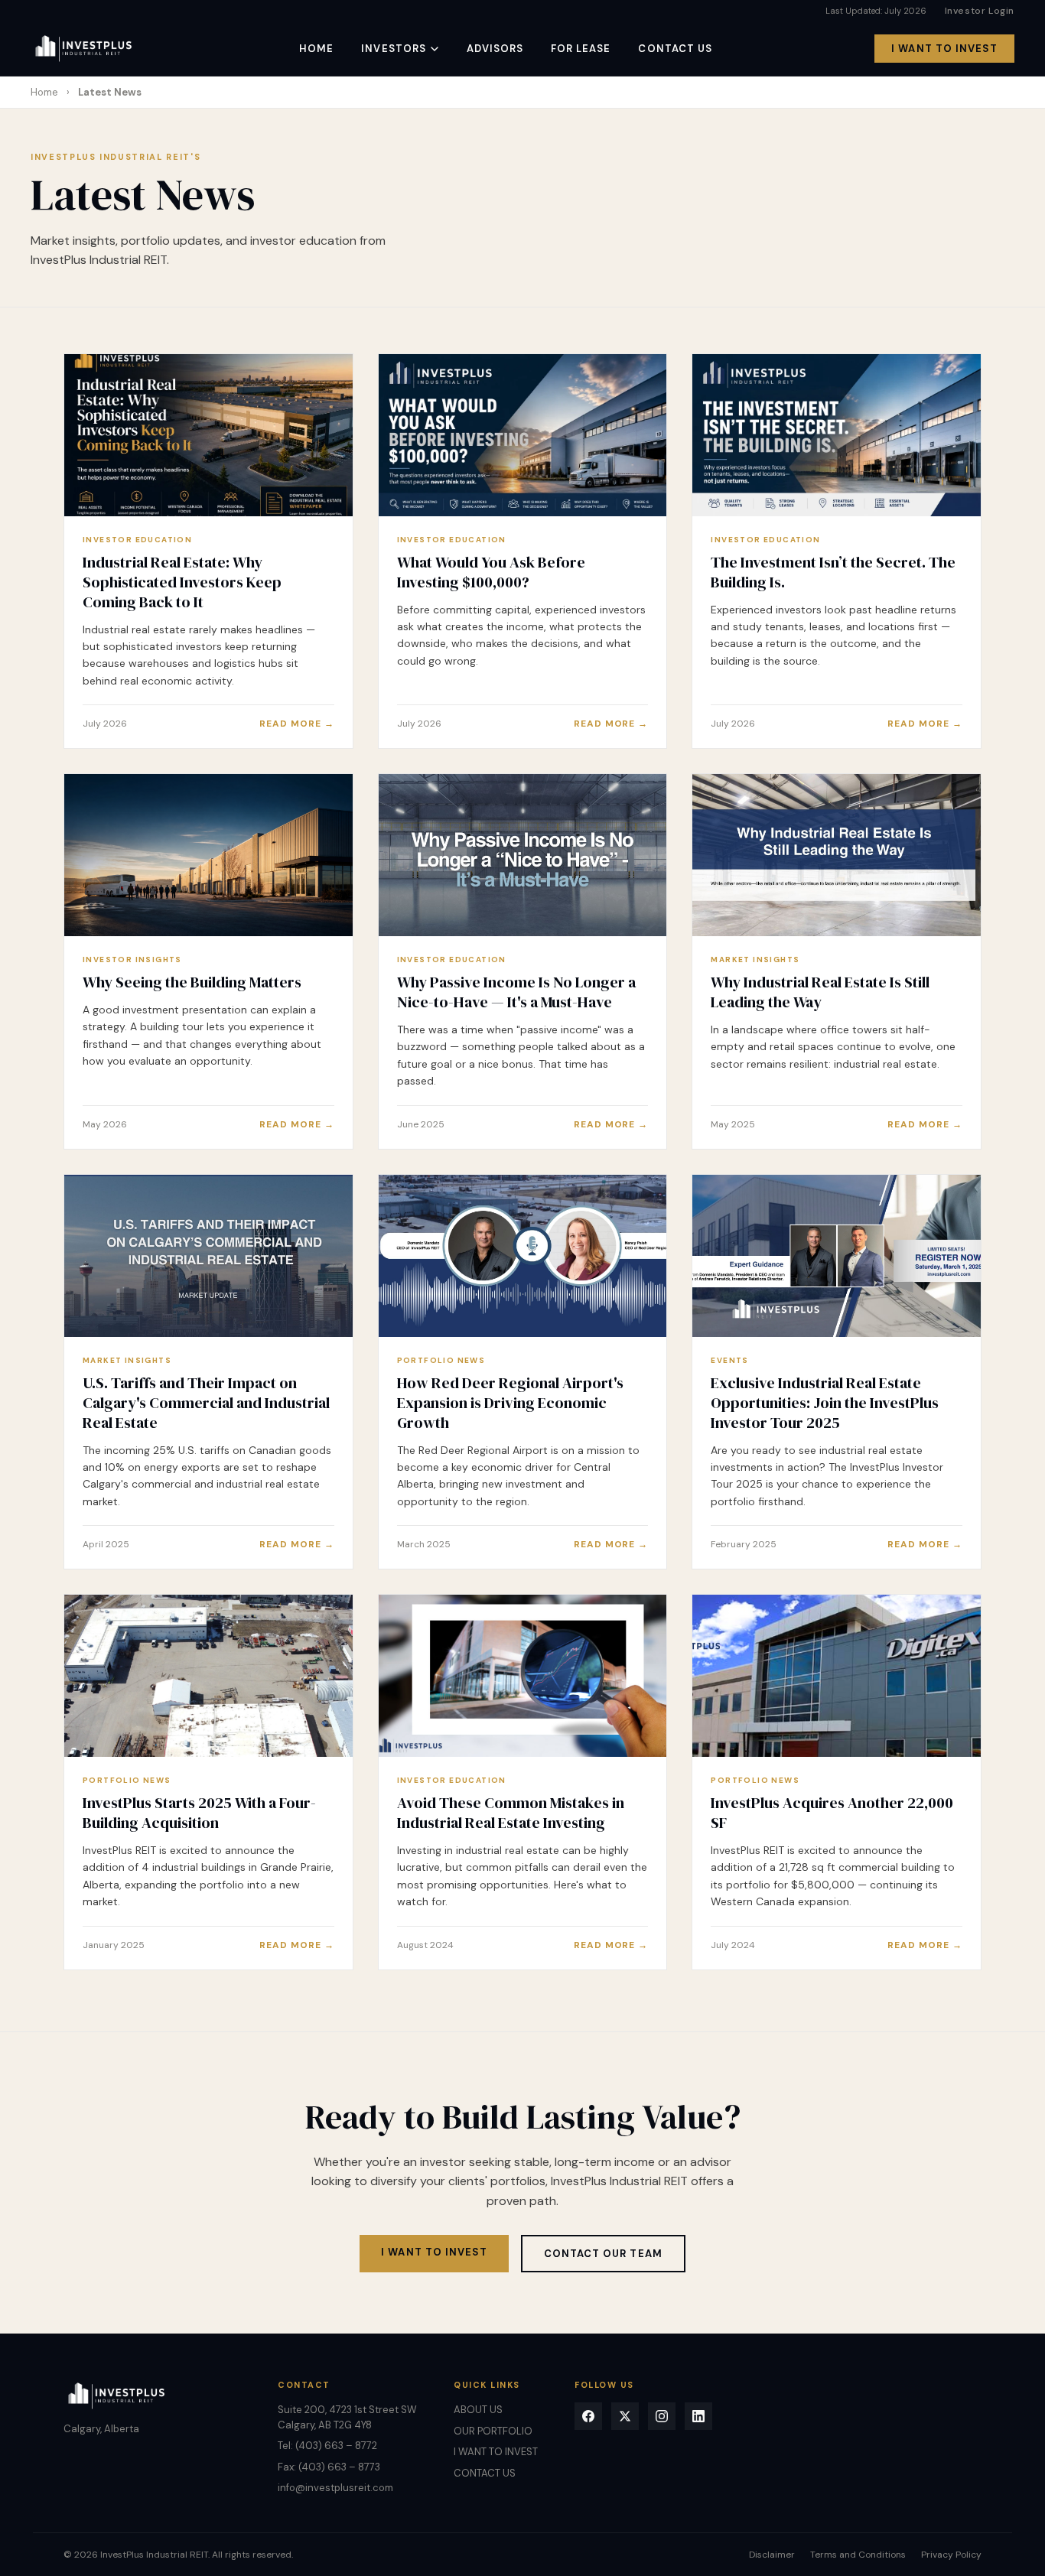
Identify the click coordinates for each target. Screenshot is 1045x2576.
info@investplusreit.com (335, 2488)
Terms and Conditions (858, 2555)
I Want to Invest (434, 2252)
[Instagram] (662, 2416)
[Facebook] (588, 2416)
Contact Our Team (603, 2254)
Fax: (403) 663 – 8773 (329, 2467)
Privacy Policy (951, 2555)
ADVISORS (495, 49)
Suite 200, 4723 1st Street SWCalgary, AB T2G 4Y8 (347, 2417)
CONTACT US (675, 49)
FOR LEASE (581, 49)
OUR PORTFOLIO (493, 2431)
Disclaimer (772, 2555)
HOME (316, 49)
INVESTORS (393, 49)
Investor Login (980, 11)
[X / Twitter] (625, 2416)
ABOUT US (478, 2410)
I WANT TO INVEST (944, 49)
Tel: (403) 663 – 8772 (327, 2446)
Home (44, 92)
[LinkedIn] (698, 2416)
